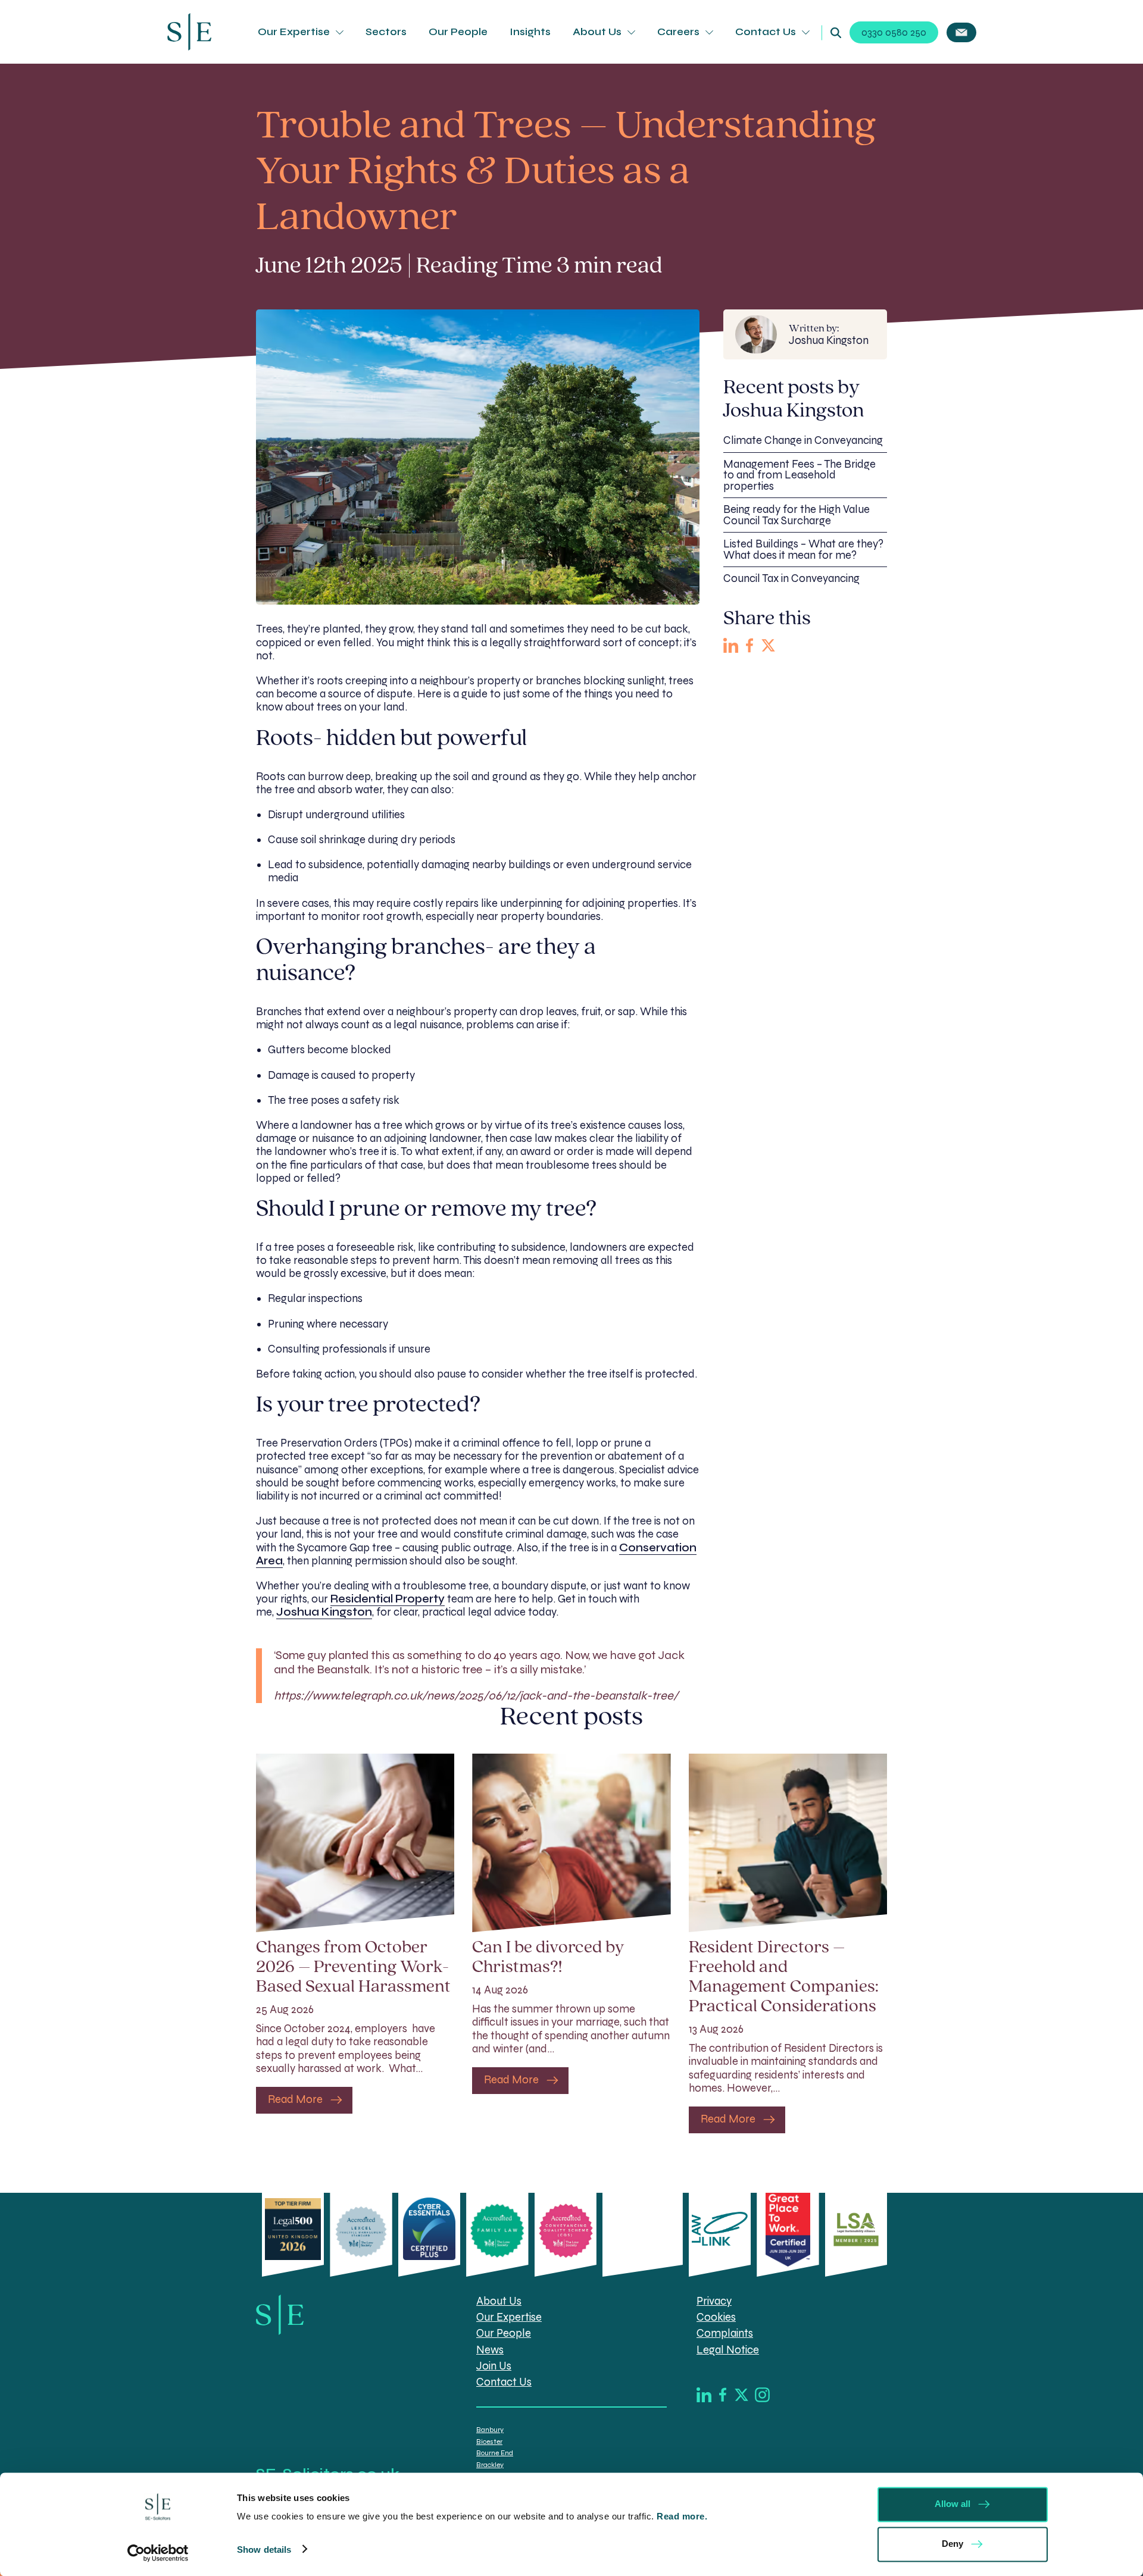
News (490, 2350)
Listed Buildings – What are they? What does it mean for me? (803, 550)
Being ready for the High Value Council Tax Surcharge (797, 515)
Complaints (725, 2333)
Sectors (386, 32)
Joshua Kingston (829, 335)
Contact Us (766, 32)
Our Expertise (294, 32)
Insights (530, 32)
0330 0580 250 (894, 32)
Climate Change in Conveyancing (803, 440)
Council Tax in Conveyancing (791, 578)
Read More (295, 2099)
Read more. (683, 2516)
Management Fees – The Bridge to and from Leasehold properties (800, 475)
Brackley (490, 2464)
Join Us (494, 2366)
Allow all (952, 2504)
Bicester (489, 2442)
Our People (458, 32)
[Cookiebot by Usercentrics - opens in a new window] (158, 2553)
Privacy (714, 2301)
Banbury (490, 2430)
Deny (952, 2543)
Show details (264, 2549)
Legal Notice (728, 2350)
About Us (597, 32)
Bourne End (495, 2453)
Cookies (716, 2317)
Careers (678, 32)
